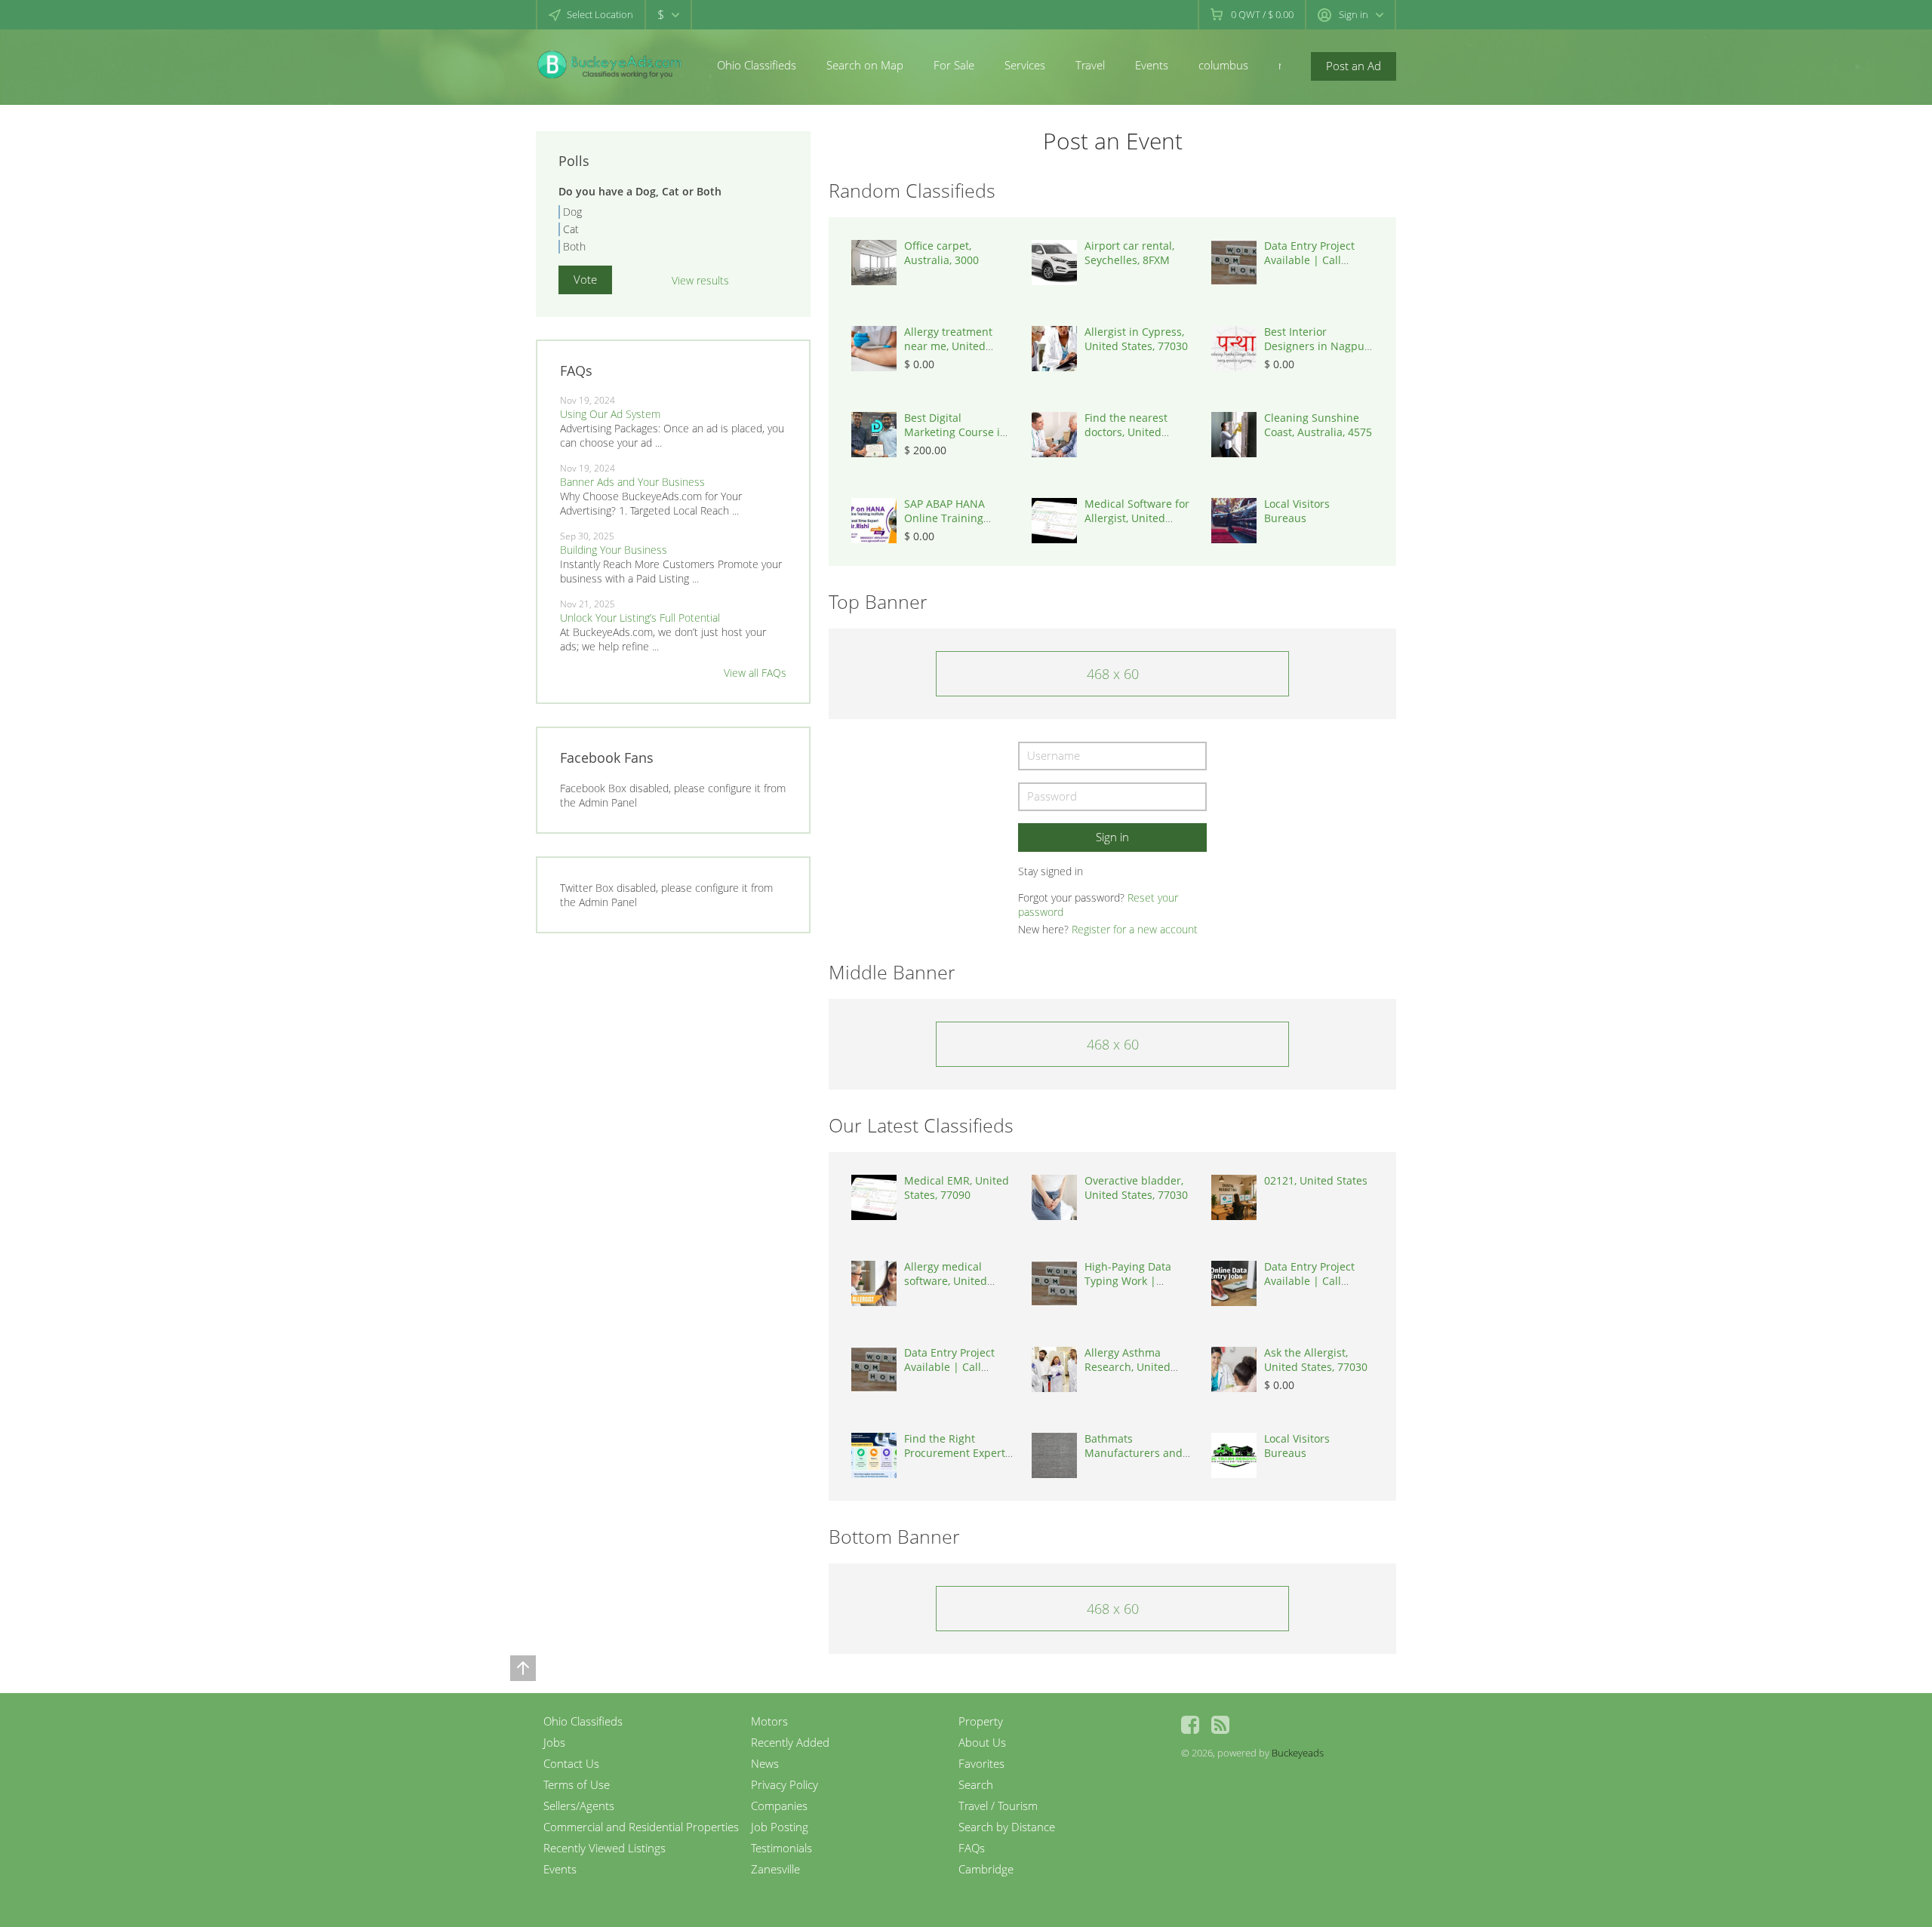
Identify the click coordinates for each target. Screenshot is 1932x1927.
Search (976, 1784)
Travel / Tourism (998, 1806)
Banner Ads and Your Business (632, 482)
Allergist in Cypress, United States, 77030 (1136, 339)
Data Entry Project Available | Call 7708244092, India (1310, 260)
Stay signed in (1051, 871)
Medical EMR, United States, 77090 (957, 1188)
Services (1025, 65)
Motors (769, 1721)
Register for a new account (1135, 929)
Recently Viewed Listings (605, 1848)
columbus (1223, 65)
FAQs (972, 1848)
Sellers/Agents (579, 1806)
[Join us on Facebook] (1190, 1725)
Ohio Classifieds (757, 65)
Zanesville (775, 1869)
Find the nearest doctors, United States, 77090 (1126, 432)
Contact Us (571, 1763)
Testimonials (781, 1848)
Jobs (554, 1742)
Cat (571, 229)
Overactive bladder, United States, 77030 (1136, 1188)
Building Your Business (614, 550)
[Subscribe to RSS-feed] (1220, 1725)
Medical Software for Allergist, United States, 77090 (1137, 518)
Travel (1090, 65)
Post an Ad (1354, 66)
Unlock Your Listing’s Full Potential (640, 618)
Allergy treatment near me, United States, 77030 (948, 346)
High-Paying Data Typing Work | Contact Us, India (1128, 1281)
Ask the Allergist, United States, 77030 (1316, 1360)
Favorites (981, 1763)
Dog (572, 212)
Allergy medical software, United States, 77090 (946, 1281)
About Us (982, 1742)
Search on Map (865, 65)
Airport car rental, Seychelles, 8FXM (1129, 253)
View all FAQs (755, 673)
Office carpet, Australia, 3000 (941, 253)
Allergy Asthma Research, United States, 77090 (1128, 1367)
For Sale (954, 65)
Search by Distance (1007, 1827)
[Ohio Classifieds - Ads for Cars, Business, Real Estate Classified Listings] (611, 64)
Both (574, 246)
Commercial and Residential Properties (641, 1827)
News (765, 1763)
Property (981, 1721)
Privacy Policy (784, 1784)
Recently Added (790, 1742)
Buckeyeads (1298, 1753)
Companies (779, 1806)
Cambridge (986, 1869)
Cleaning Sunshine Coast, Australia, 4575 (1318, 425)
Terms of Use (577, 1784)
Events (1152, 65)
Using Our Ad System (610, 414)
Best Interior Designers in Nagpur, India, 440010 (1318, 346)
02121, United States (1316, 1180)
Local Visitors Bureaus (1297, 511)
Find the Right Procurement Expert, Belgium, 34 (956, 1453)
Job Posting (780, 1827)
